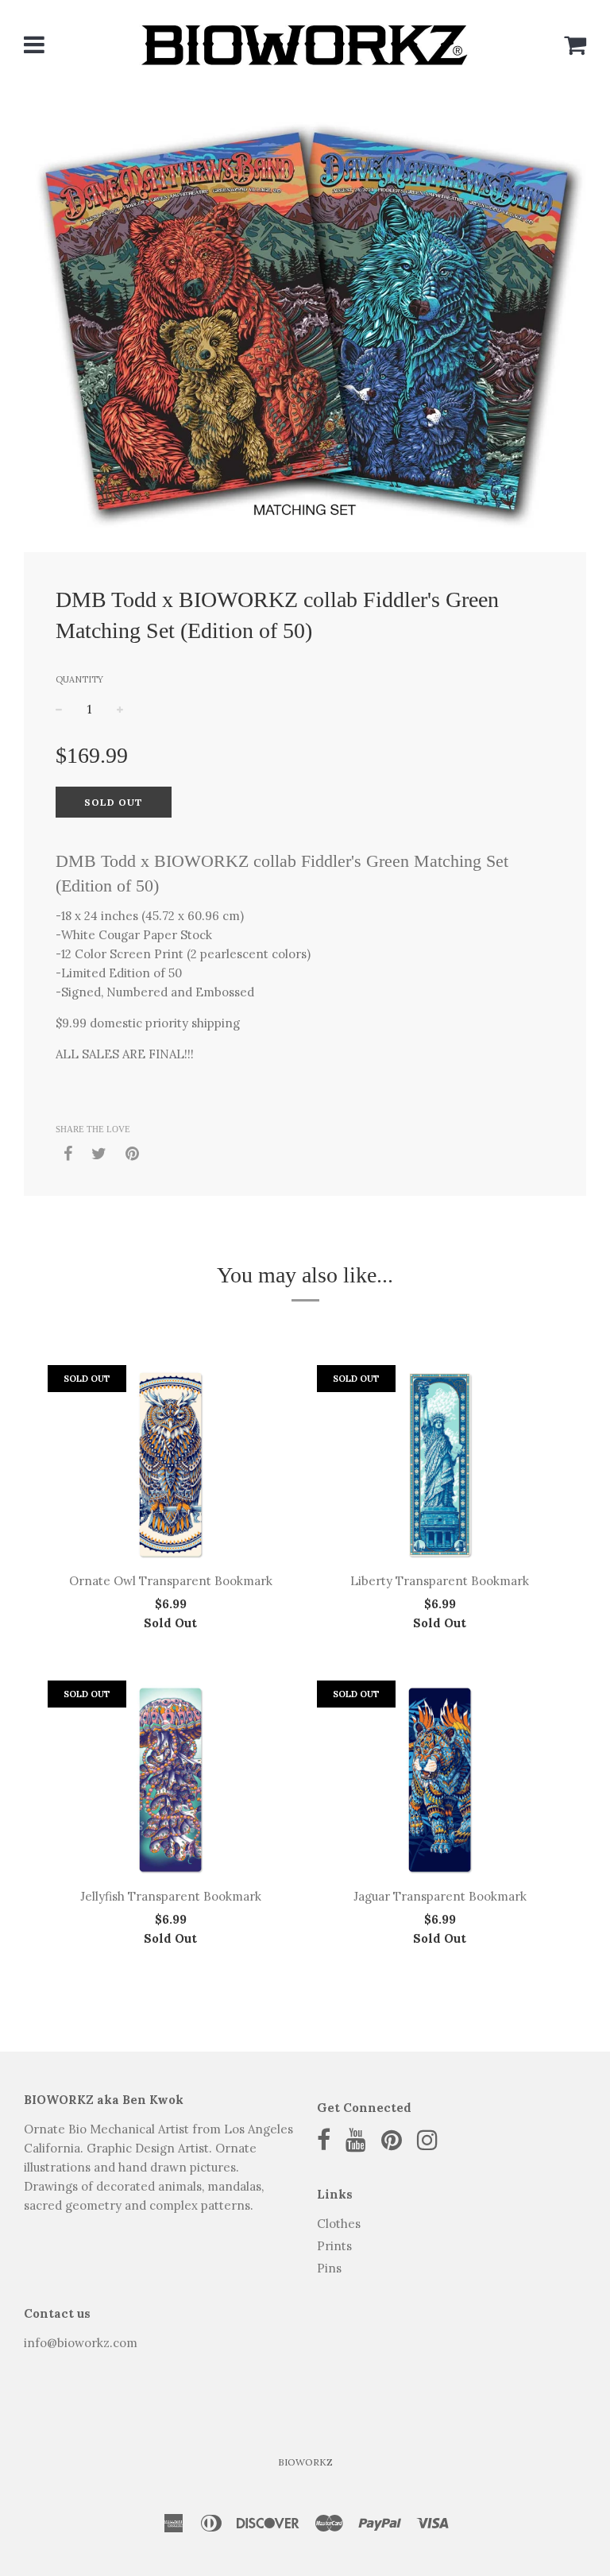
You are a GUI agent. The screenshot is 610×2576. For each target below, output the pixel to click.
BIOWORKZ (305, 2462)
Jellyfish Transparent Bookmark (171, 1896)
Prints (334, 2246)
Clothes (339, 2224)
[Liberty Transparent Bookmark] (440, 1464)
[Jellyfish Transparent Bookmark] (170, 1780)
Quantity (79, 679)
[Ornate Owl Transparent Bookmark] (170, 1464)
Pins (329, 2268)
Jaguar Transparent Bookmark (440, 1896)
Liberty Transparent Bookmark (440, 1581)
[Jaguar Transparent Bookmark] (440, 1780)
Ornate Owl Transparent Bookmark (171, 1581)
